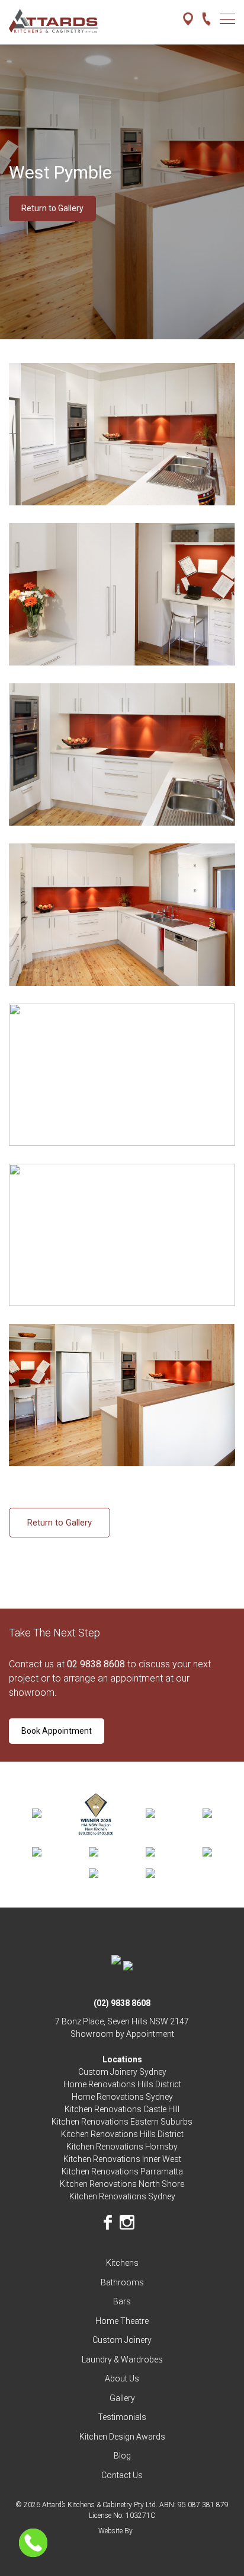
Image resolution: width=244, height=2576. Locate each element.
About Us (122, 2378)
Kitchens (122, 2263)
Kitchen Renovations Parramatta (122, 2171)
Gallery (122, 2398)
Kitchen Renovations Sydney (122, 2196)
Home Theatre (122, 2321)
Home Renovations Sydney (122, 2097)
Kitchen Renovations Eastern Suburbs (122, 2122)
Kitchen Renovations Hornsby (122, 2147)
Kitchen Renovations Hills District (122, 2134)
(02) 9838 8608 (122, 2003)
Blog (122, 2456)
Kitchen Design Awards (122, 2437)
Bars (122, 2301)
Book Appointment (57, 1731)
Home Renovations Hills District (122, 2084)
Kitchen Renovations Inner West (122, 2159)
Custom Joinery (122, 2340)
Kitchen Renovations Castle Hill (122, 2109)
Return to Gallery (52, 208)
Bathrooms (122, 2282)
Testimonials (122, 2417)
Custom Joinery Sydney (122, 2072)
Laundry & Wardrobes (122, 2360)
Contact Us (122, 2475)
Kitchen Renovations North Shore (122, 2184)
